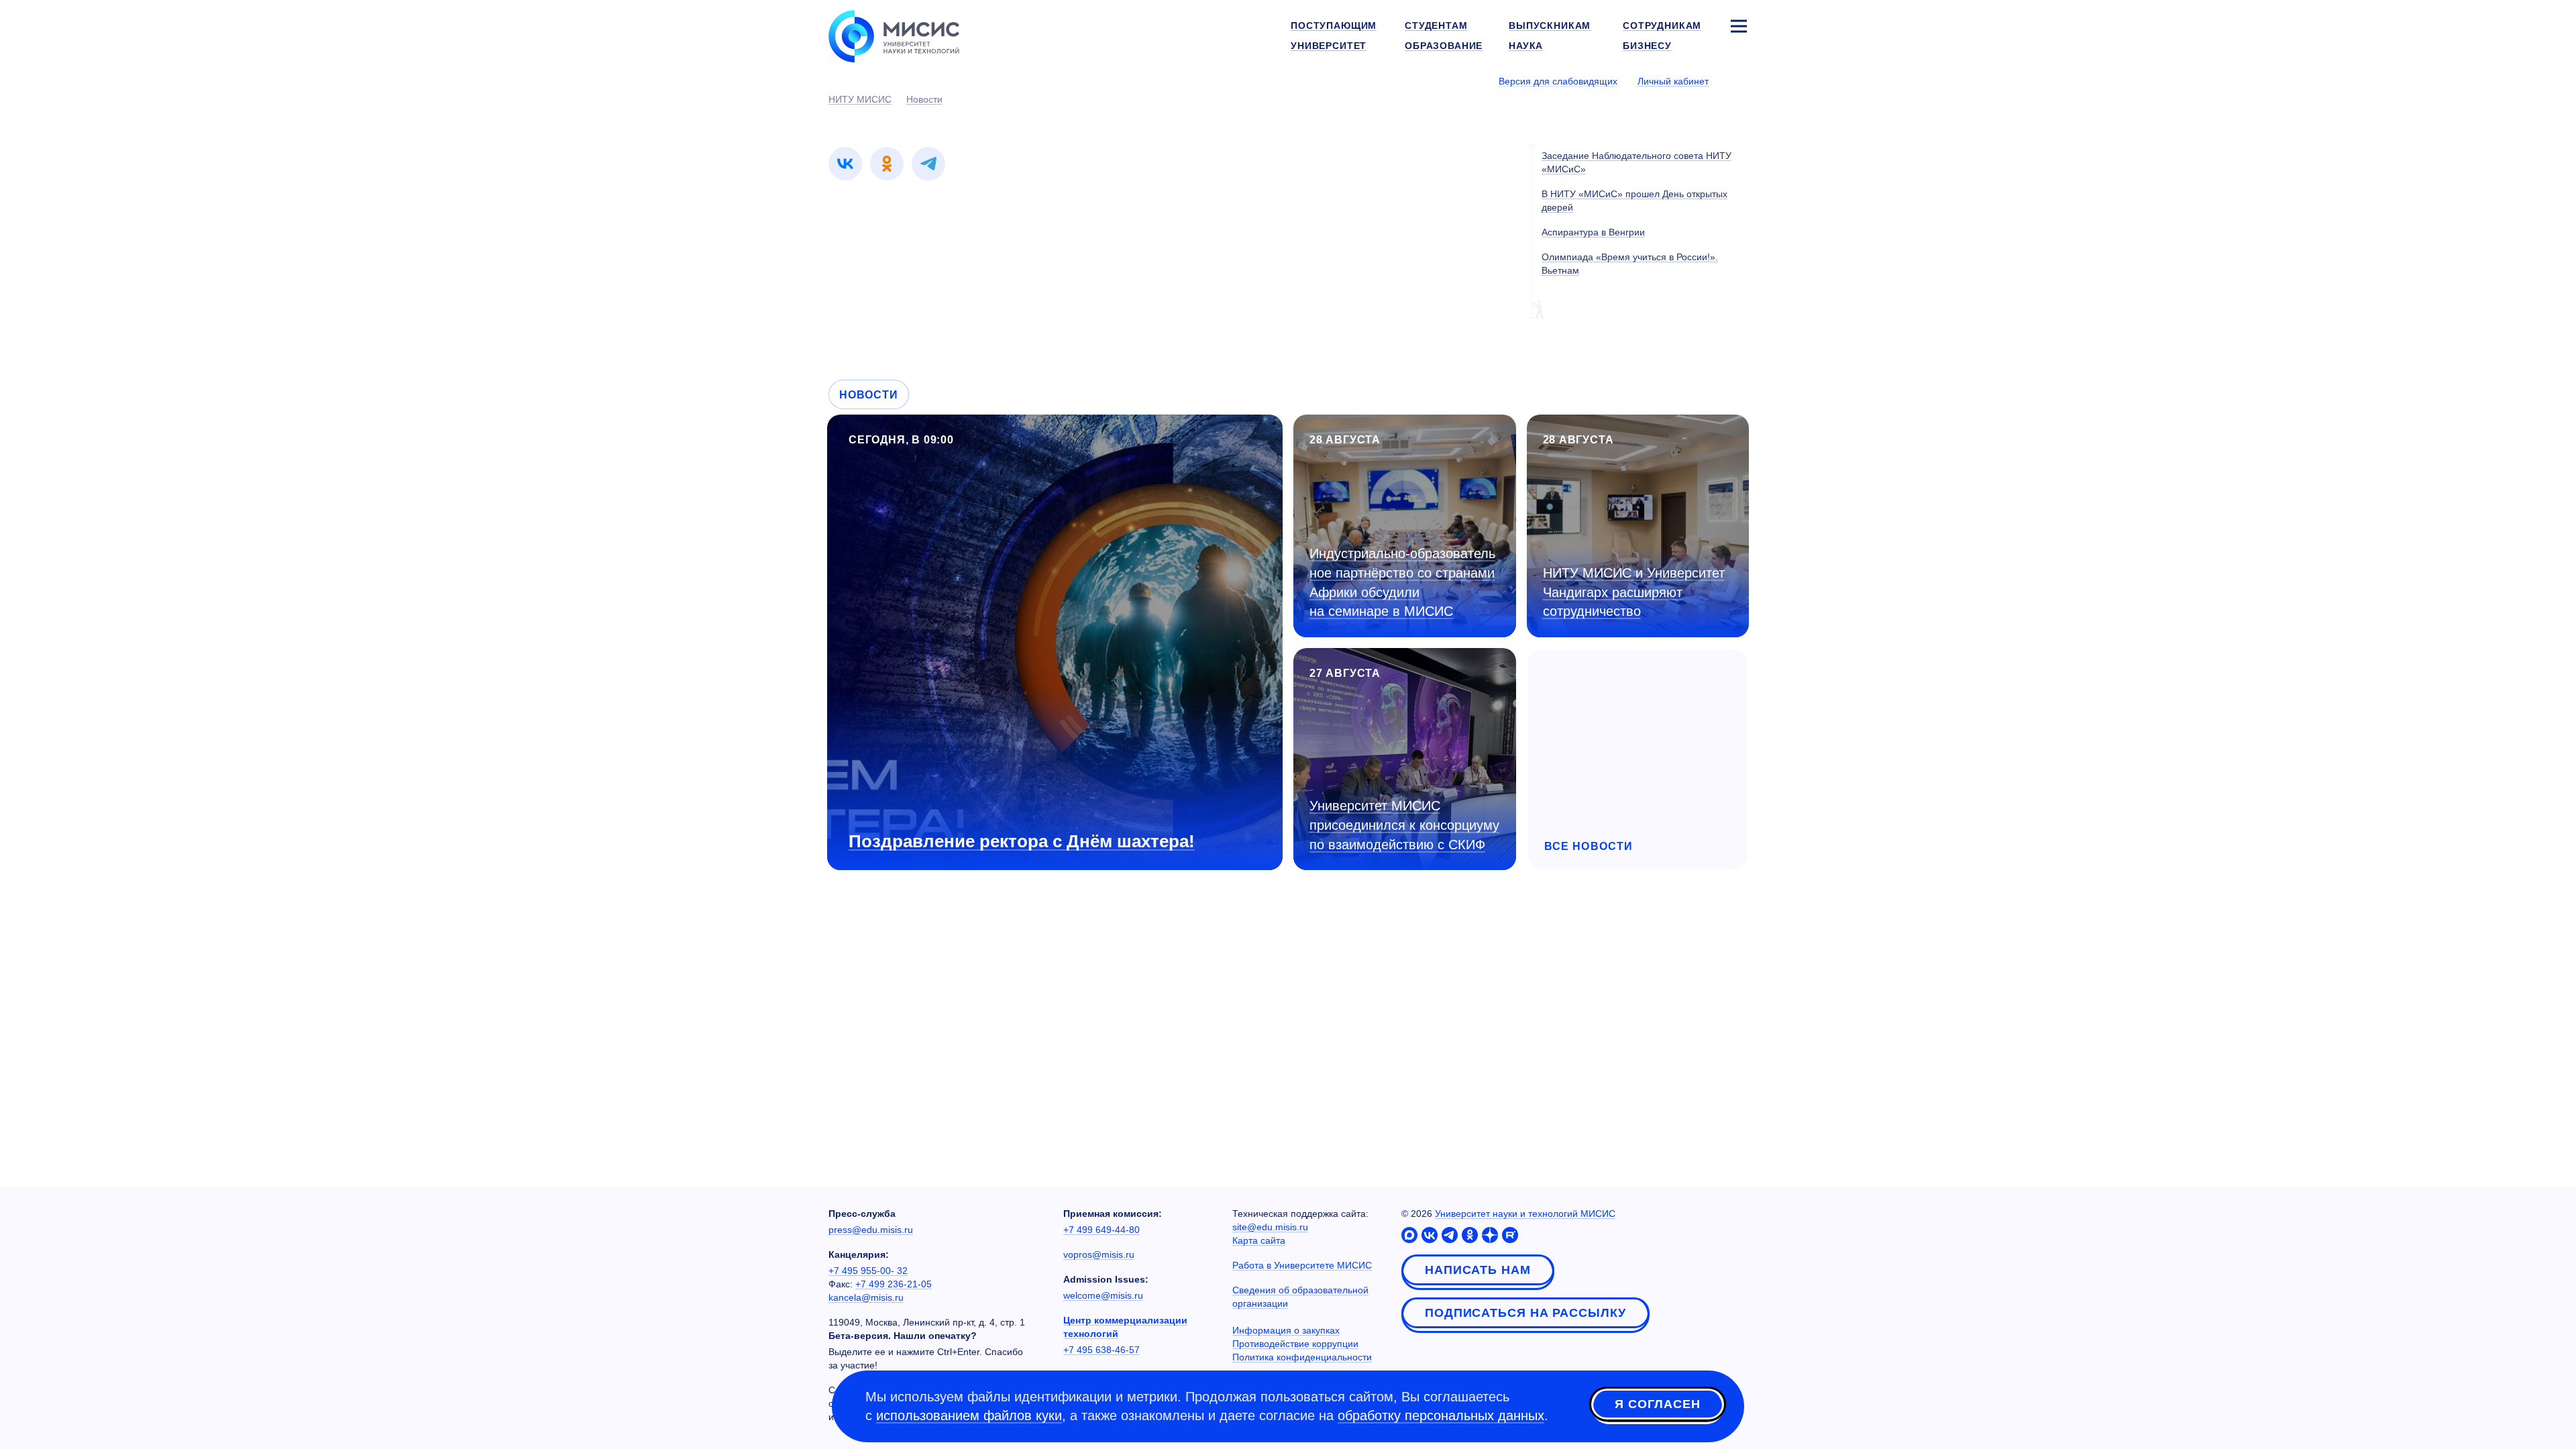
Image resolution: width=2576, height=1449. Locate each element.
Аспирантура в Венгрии (1593, 232)
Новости (869, 395)
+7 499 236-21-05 (894, 1284)
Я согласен (1658, 1404)
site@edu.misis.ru (1270, 1227)
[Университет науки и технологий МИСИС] (894, 35)
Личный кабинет (1673, 81)
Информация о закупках (1286, 1330)
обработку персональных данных (1441, 1415)
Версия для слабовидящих (1558, 81)
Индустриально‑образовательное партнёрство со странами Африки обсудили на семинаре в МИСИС (1402, 582)
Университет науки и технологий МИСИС (1525, 1214)
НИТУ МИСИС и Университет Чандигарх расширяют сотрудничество (1634, 592)
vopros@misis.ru (1099, 1254)
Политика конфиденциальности (1302, 1357)
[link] (845, 164)
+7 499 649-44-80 (1102, 1230)
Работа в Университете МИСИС (1302, 1265)
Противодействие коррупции (1295, 1344)
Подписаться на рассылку (1525, 1313)
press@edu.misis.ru (871, 1230)
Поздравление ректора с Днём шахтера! (1022, 841)
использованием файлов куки (969, 1415)
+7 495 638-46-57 (1102, 1350)
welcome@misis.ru (1103, 1295)
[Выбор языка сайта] (1738, 80)
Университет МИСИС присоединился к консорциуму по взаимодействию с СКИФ (1404, 825)
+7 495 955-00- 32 (868, 1271)
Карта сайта (1259, 1240)
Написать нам (1478, 1270)
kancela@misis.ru (866, 1297)
